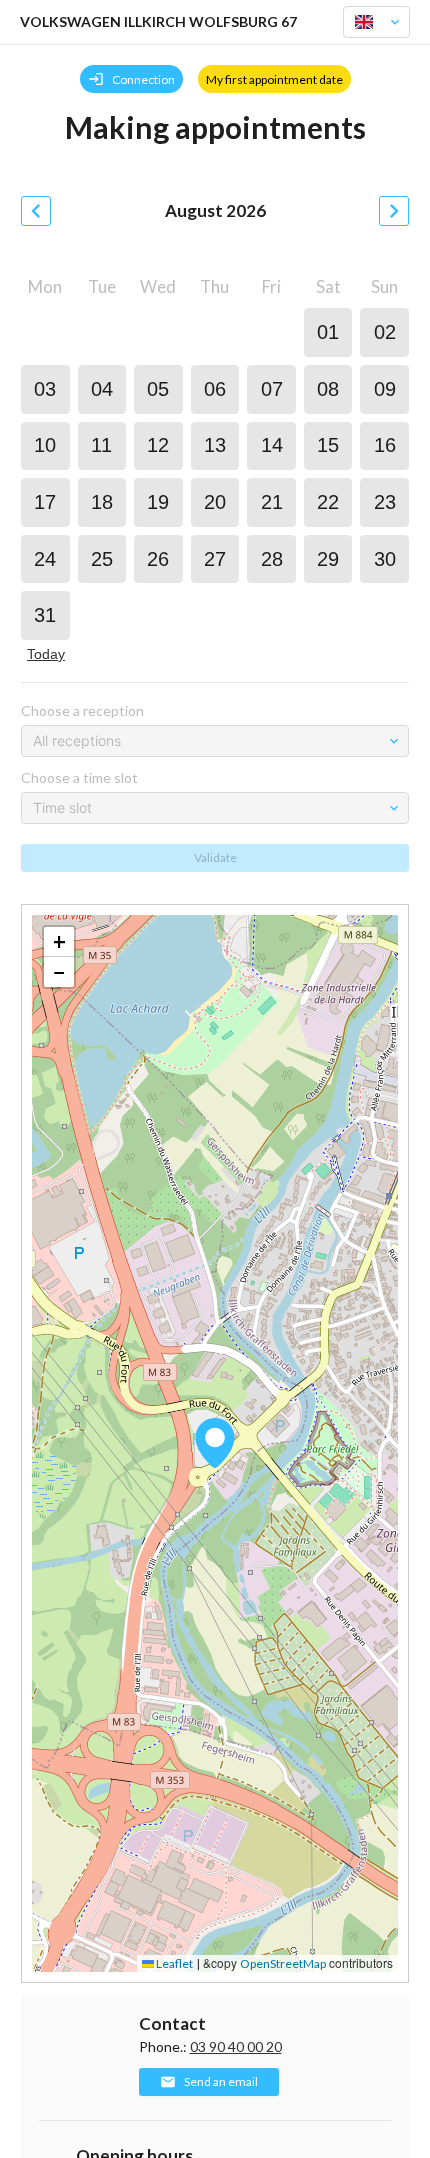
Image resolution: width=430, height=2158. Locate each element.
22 (328, 502)
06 (215, 389)
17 (45, 502)
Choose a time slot (79, 777)
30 (385, 559)
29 (328, 559)
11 (101, 445)
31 (45, 615)
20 (215, 502)
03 (45, 389)
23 (385, 502)
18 (102, 502)
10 (45, 445)
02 (385, 332)
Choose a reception (82, 710)
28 (272, 559)
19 (158, 502)
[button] (215, 1443)
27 (215, 559)
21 (272, 502)
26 (158, 559)
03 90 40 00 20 (236, 2046)
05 (158, 389)
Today (46, 654)
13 (215, 445)
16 (385, 445)
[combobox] (368, 22)
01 (328, 332)
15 (328, 445)
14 (272, 445)
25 (102, 559)
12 (158, 445)
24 (45, 559)
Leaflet (173, 1963)
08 (328, 389)
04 (102, 389)
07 (272, 389)
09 (385, 389)
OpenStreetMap (283, 1963)
